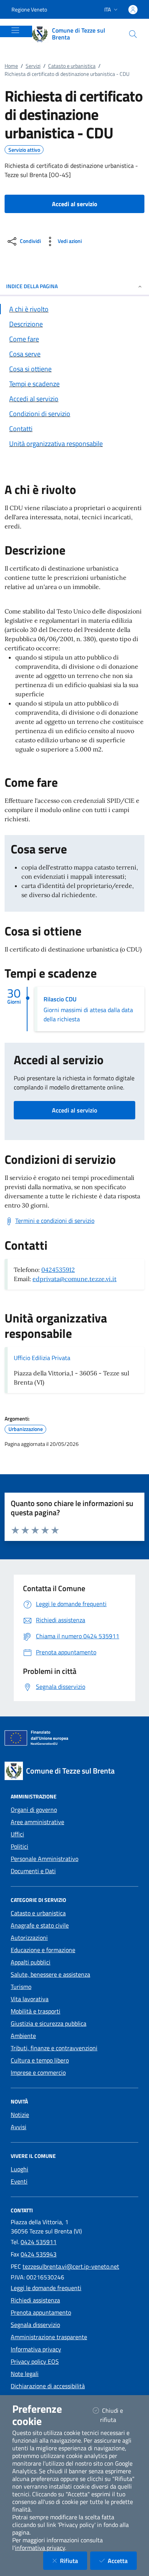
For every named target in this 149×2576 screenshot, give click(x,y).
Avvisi (19, 2127)
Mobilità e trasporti (36, 2011)
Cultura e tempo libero (40, 2060)
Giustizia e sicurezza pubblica (49, 2023)
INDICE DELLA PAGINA (32, 286)
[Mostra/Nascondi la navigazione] (15, 30)
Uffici (17, 1834)
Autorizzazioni (29, 1938)
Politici (19, 1846)
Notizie (20, 2115)
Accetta (122, 2560)
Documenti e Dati (33, 1871)
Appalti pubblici (31, 1962)
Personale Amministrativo (45, 1859)
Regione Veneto (29, 9)
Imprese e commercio (38, 2072)
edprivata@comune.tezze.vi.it (74, 1279)
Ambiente (23, 2036)
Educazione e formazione (43, 1950)
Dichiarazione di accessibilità (48, 2386)
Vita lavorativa (30, 1999)
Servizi (33, 66)
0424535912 (58, 1270)
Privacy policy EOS (35, 2361)
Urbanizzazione (26, 1429)
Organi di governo (34, 1810)
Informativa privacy (36, 2349)
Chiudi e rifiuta (118, 2415)
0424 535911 (39, 2242)
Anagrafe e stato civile (40, 1925)
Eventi (19, 2181)
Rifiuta (74, 2560)
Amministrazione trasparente (49, 2337)
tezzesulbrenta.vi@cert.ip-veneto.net (71, 2266)
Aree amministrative (37, 1822)
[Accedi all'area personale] (133, 10)
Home (11, 66)
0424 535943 (39, 2254)
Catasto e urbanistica (72, 66)
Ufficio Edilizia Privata (42, 1358)
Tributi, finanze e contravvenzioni (54, 2048)
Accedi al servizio (74, 1110)
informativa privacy (40, 2548)
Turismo (21, 1987)
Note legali (25, 2374)
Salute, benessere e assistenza (50, 1974)
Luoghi (19, 2169)
